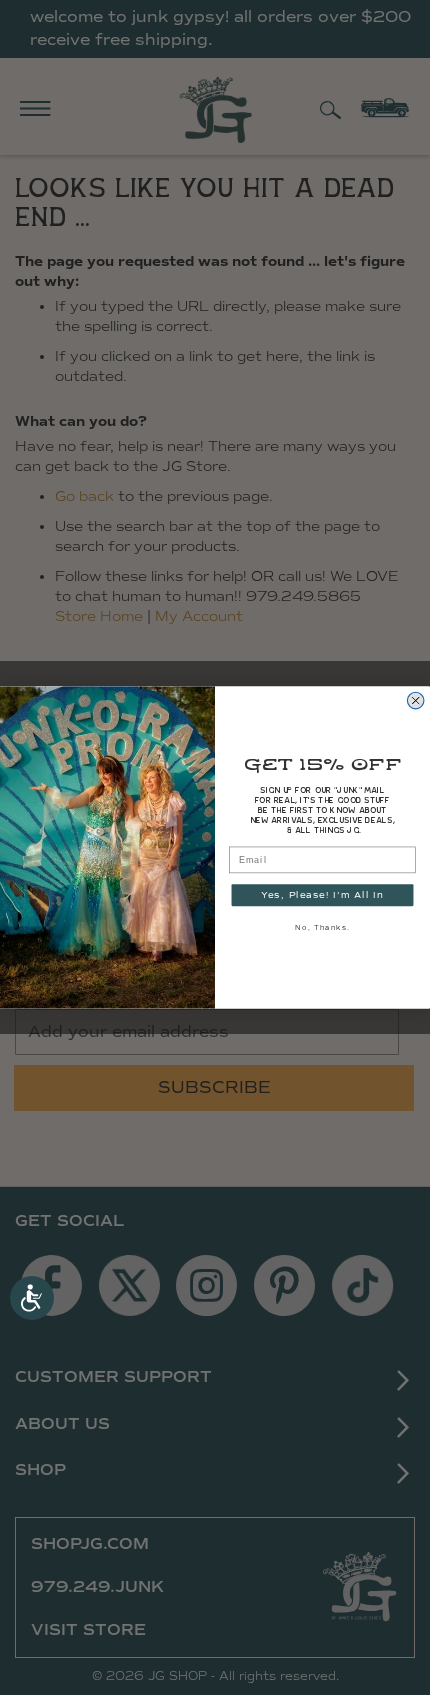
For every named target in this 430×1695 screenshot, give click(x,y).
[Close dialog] (416, 701)
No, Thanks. (322, 928)
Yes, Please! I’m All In (322, 894)
